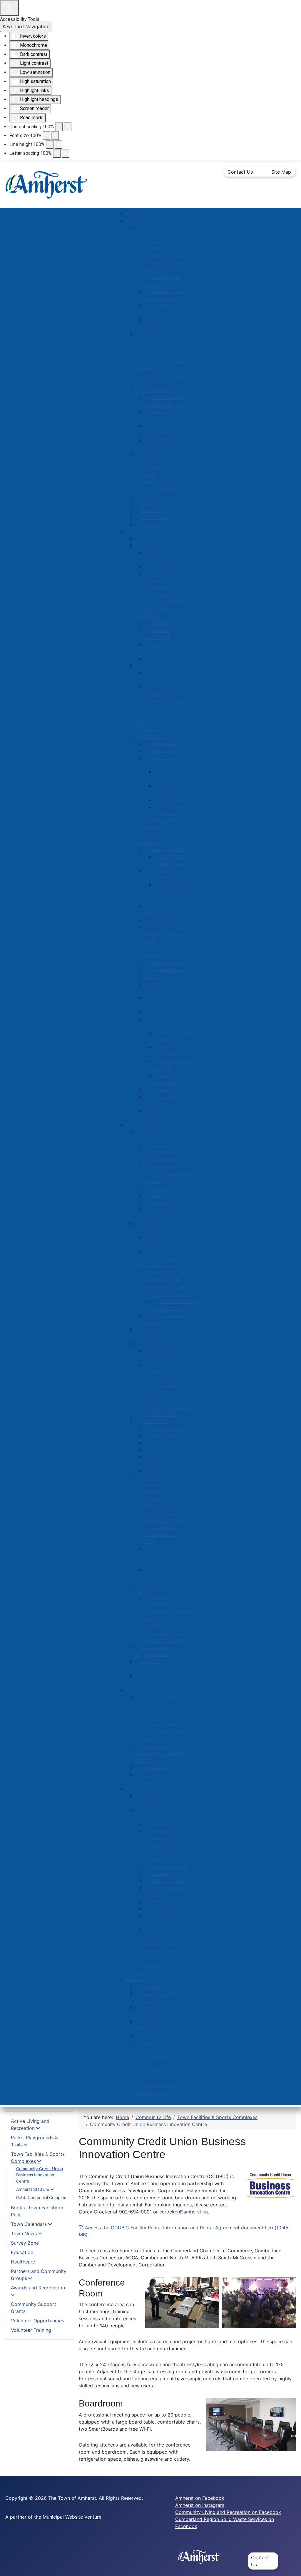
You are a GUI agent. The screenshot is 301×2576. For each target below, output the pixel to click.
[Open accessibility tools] (9, 8)
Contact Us (240, 172)
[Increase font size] (55, 136)
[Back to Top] (291, 2565)
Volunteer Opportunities (37, 2321)
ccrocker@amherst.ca (184, 2212)
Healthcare (23, 2262)
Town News (24, 2233)
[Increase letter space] (66, 153)
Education (22, 2252)
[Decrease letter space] (57, 153)
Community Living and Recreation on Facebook (228, 2512)
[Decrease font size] (46, 136)
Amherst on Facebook (200, 2498)
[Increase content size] (68, 127)
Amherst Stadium (33, 2189)
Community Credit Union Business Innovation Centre (40, 2175)
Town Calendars (29, 2224)
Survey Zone (25, 2243)
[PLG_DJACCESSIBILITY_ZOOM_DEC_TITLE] (59, 127)
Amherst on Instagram (200, 2505)
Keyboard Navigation (26, 26)
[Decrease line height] (50, 144)
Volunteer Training (31, 2330)
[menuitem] (132, 214)
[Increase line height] (58, 144)
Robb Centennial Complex (41, 2197)
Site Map (281, 172)
